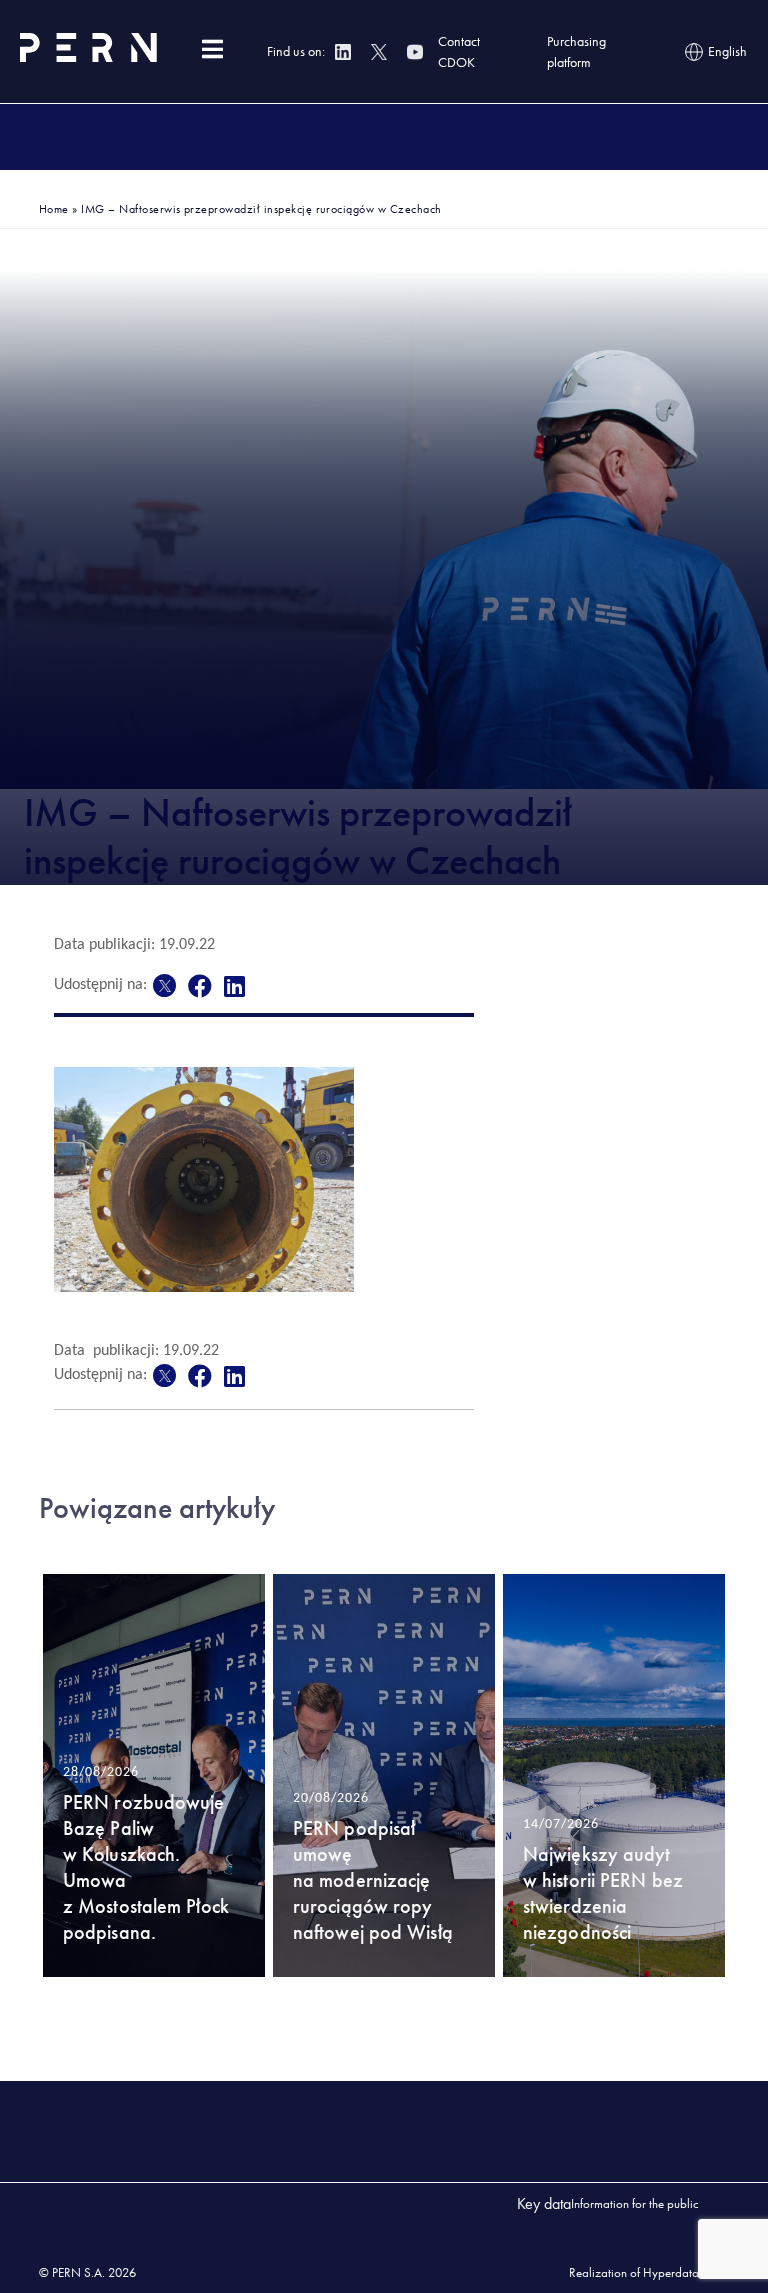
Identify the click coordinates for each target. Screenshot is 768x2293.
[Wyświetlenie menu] (212, 49)
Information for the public (635, 2203)
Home (54, 209)
